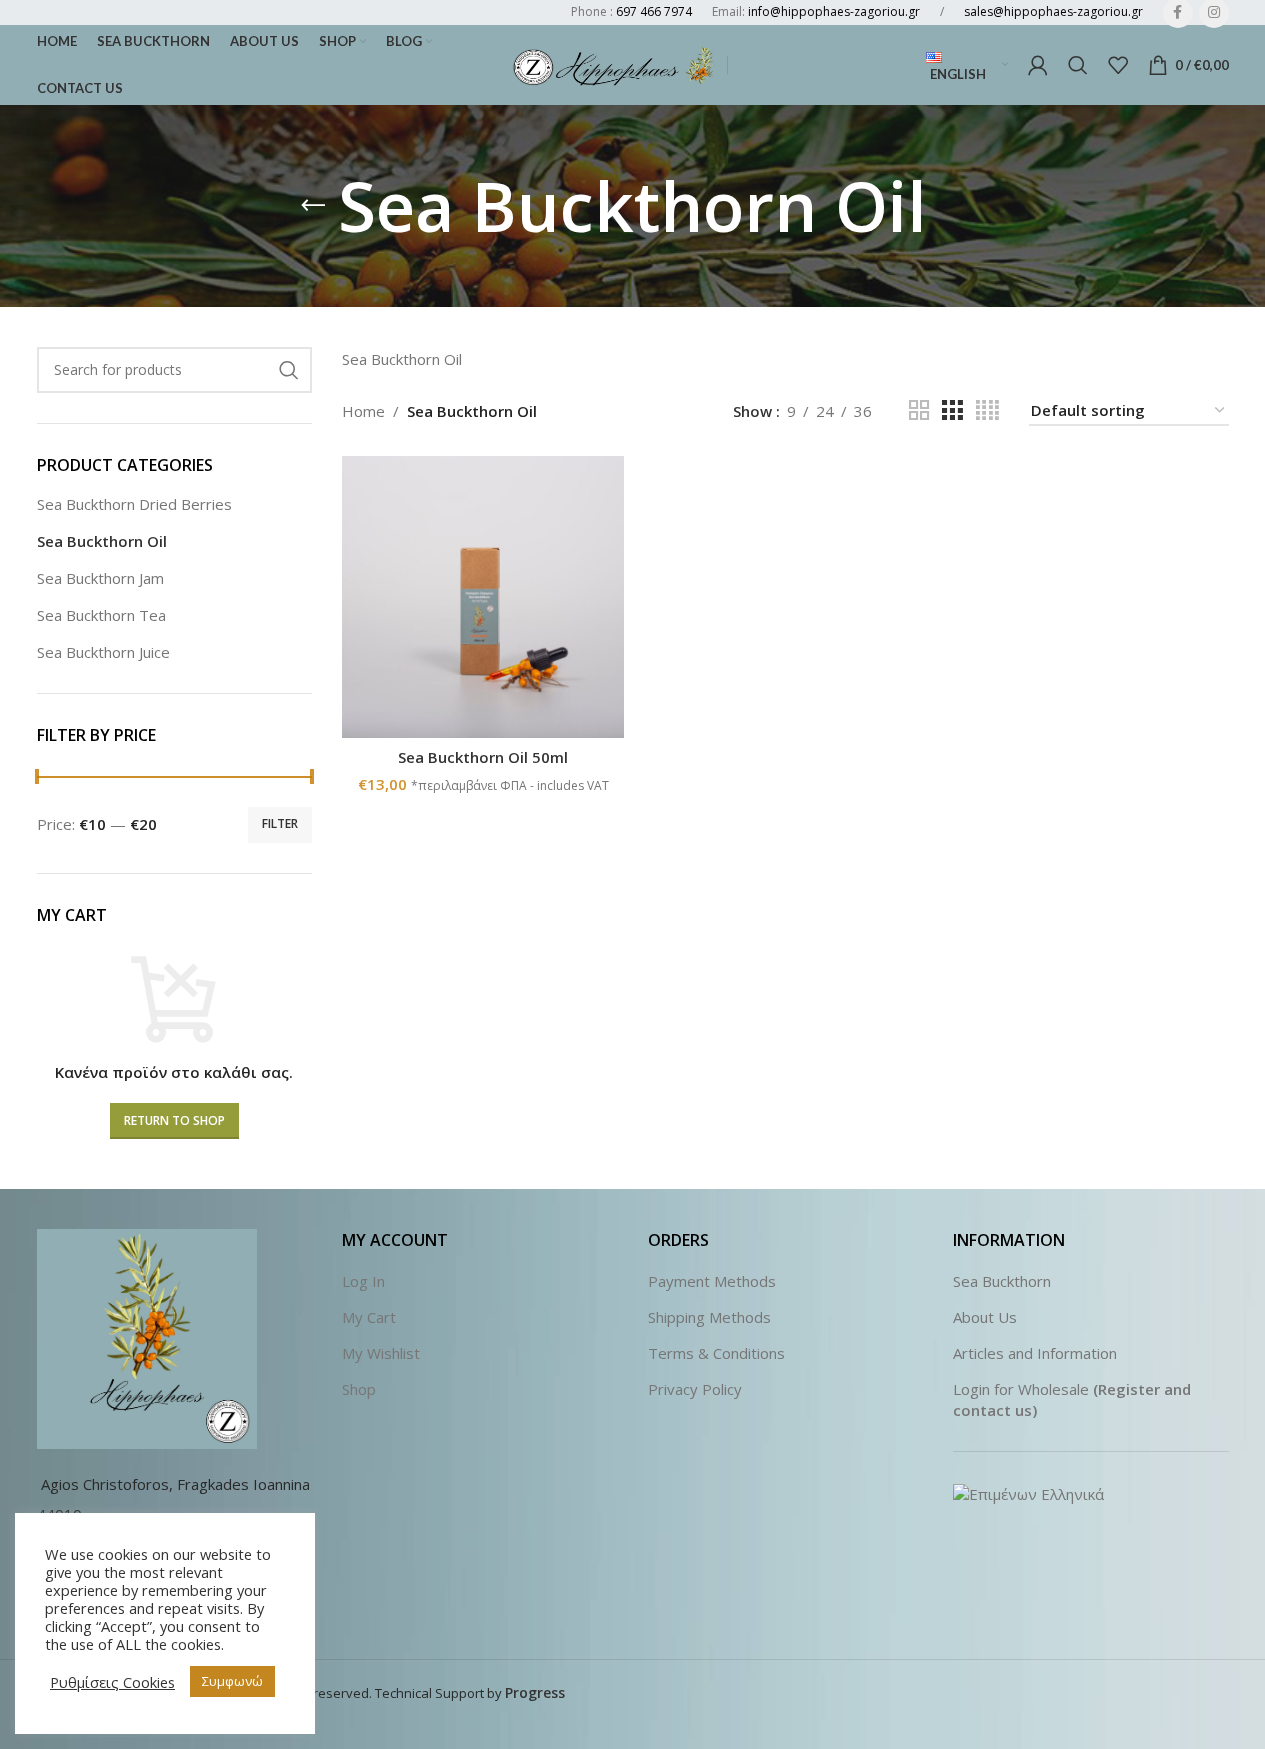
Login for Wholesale (1021, 1389)
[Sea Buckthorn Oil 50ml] (483, 597)
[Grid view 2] (919, 410)
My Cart (369, 1317)
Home (363, 411)
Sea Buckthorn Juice (103, 652)
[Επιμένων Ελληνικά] (1028, 1492)
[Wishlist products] (1118, 65)
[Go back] (313, 206)
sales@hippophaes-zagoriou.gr (1053, 11)
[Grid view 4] (987, 410)
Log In (363, 1281)
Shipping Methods (709, 1317)
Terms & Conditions (716, 1353)
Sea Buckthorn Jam (100, 578)
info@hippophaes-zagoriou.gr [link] (834, 11)
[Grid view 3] (952, 410)
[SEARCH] (289, 370)
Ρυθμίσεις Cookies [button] (112, 1682)
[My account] (1038, 65)
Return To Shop (174, 1120)
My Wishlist (381, 1353)
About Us (985, 1317)
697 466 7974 (654, 11)
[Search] (1078, 65)
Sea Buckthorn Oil (102, 541)
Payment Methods (712, 1281)
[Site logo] (614, 63)
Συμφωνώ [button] (232, 1681)
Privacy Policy (695, 1389)
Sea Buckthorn (1002, 1281)
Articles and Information (1035, 1353)
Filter (280, 823)
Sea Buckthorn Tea (101, 615)
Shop (359, 1389)
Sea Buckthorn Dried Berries (134, 504)
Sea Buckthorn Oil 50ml (483, 757)
